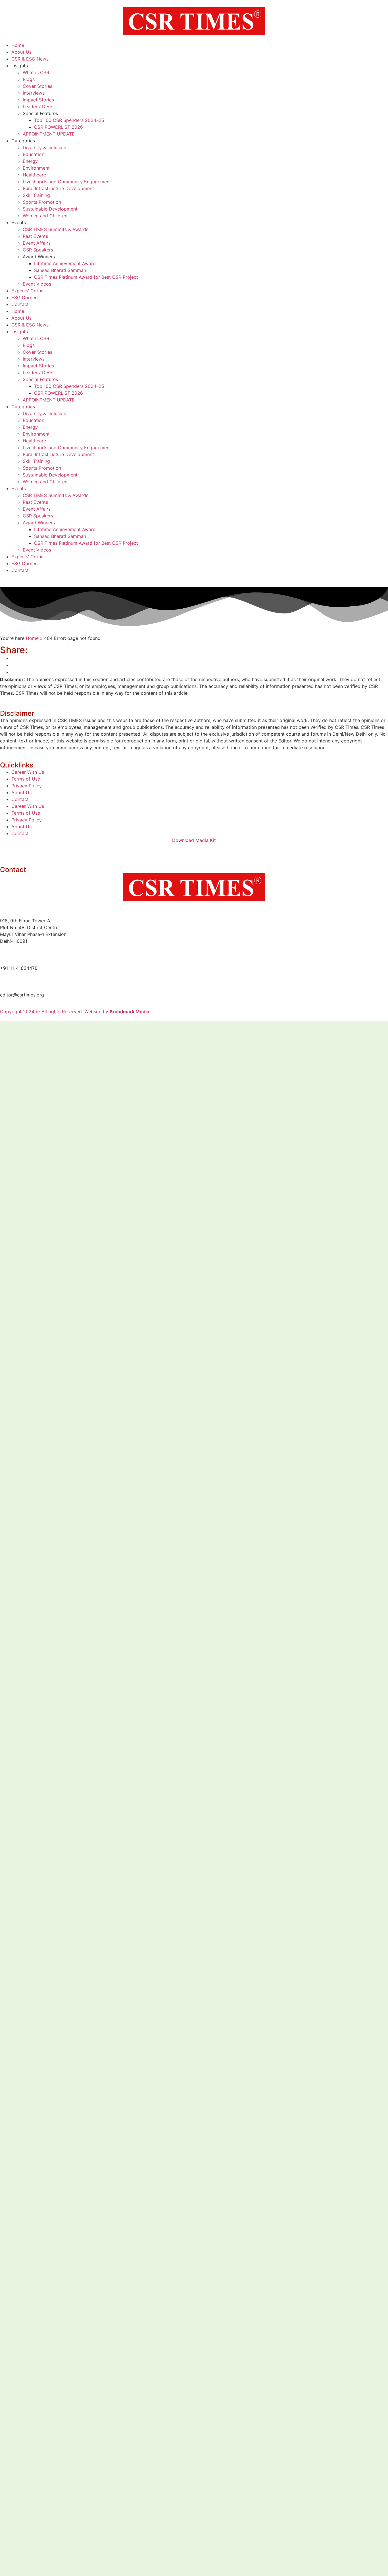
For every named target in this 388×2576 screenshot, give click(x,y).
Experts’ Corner (28, 291)
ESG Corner (24, 297)
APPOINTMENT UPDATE (49, 134)
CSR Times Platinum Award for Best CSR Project (86, 277)
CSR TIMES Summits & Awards (56, 229)
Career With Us (28, 772)
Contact (20, 304)
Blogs (29, 79)
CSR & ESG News (30, 59)
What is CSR (36, 72)
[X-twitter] (38, 851)
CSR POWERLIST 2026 (59, 127)
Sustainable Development (50, 209)
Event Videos (37, 284)
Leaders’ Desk (38, 107)
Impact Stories (38, 100)
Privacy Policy (27, 786)
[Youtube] (54, 851)
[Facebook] (23, 851)
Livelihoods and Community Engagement (67, 182)
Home (18, 45)
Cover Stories (37, 86)
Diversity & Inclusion (44, 147)
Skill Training (36, 195)
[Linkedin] (7, 851)
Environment (36, 168)
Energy (30, 161)
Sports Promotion (42, 202)
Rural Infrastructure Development (58, 188)
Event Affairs (37, 243)
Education (34, 154)
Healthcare (34, 175)
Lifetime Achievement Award (65, 263)
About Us (21, 52)
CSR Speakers (38, 250)
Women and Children (45, 216)
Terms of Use (26, 779)
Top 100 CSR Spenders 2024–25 (69, 120)
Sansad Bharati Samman (60, 270)
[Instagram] (70, 851)
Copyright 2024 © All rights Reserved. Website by (75, 1012)
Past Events (35, 236)
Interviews (34, 93)
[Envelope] (85, 851)
